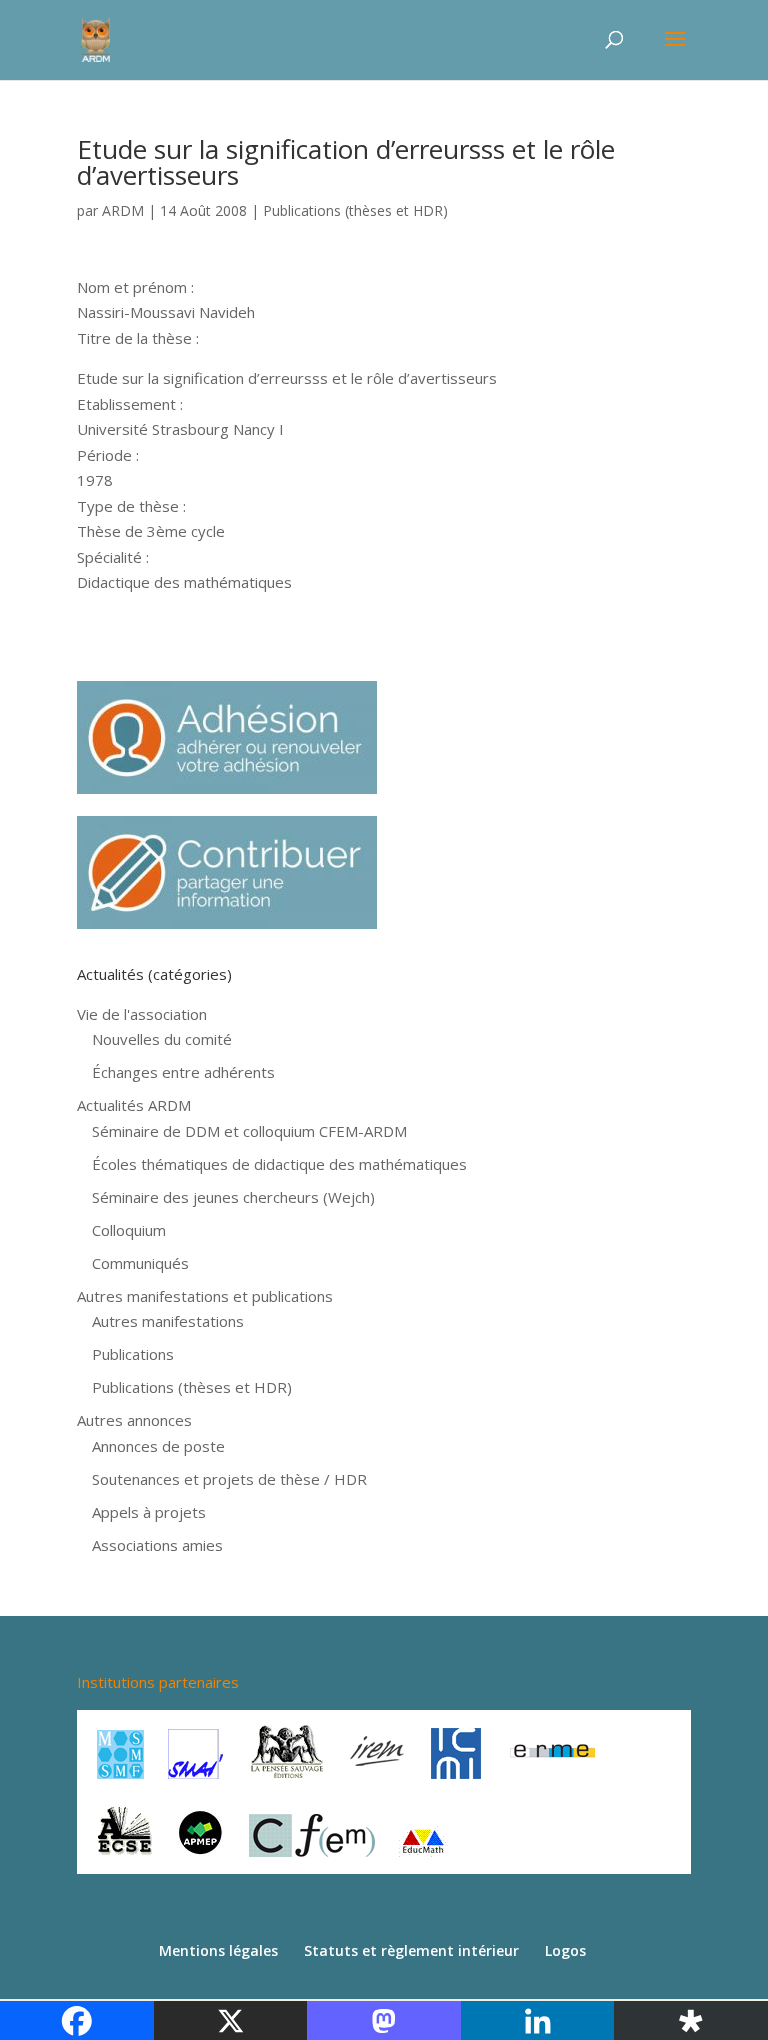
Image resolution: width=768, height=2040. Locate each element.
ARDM (123, 210)
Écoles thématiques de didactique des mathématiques (279, 1164)
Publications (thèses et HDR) (355, 210)
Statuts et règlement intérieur (411, 1950)
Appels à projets (149, 1512)
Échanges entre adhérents (183, 1072)
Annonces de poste (158, 1446)
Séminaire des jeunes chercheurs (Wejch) (233, 1197)
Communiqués (140, 1263)
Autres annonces (134, 1420)
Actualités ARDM (134, 1105)
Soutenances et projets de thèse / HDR (229, 1479)
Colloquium (129, 1230)
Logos (565, 1950)
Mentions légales (218, 1950)
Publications (133, 1354)
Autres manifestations (168, 1321)
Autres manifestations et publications (205, 1296)
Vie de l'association (142, 1014)
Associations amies (157, 1545)
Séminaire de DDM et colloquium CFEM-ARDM (249, 1131)
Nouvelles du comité (162, 1039)
